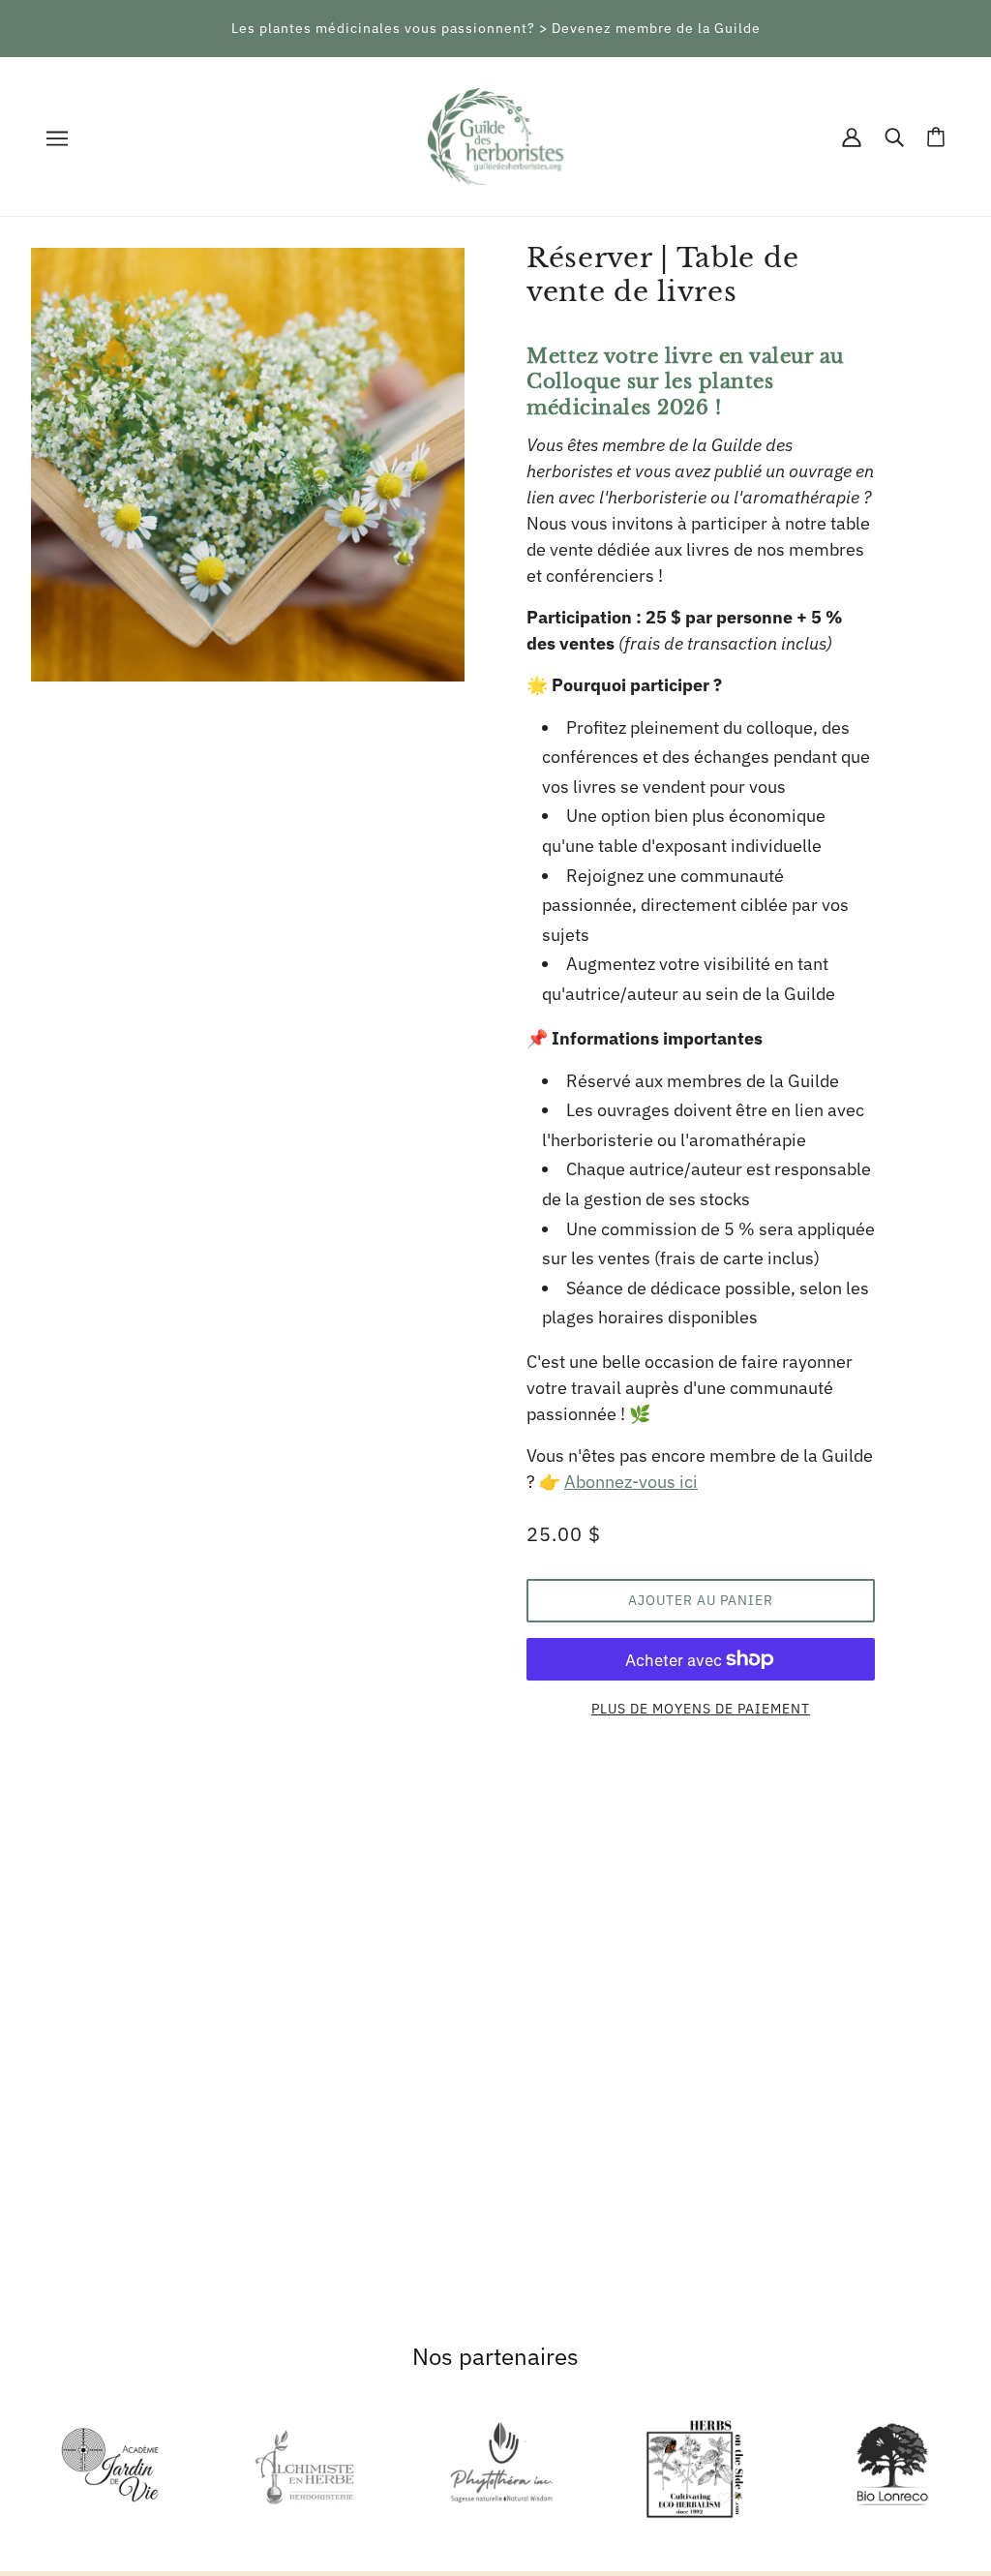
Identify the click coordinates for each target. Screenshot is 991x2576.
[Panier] (936, 137)
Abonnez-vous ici (631, 1482)
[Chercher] (894, 136)
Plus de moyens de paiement (701, 1709)
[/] (496, 135)
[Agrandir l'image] (248, 465)
